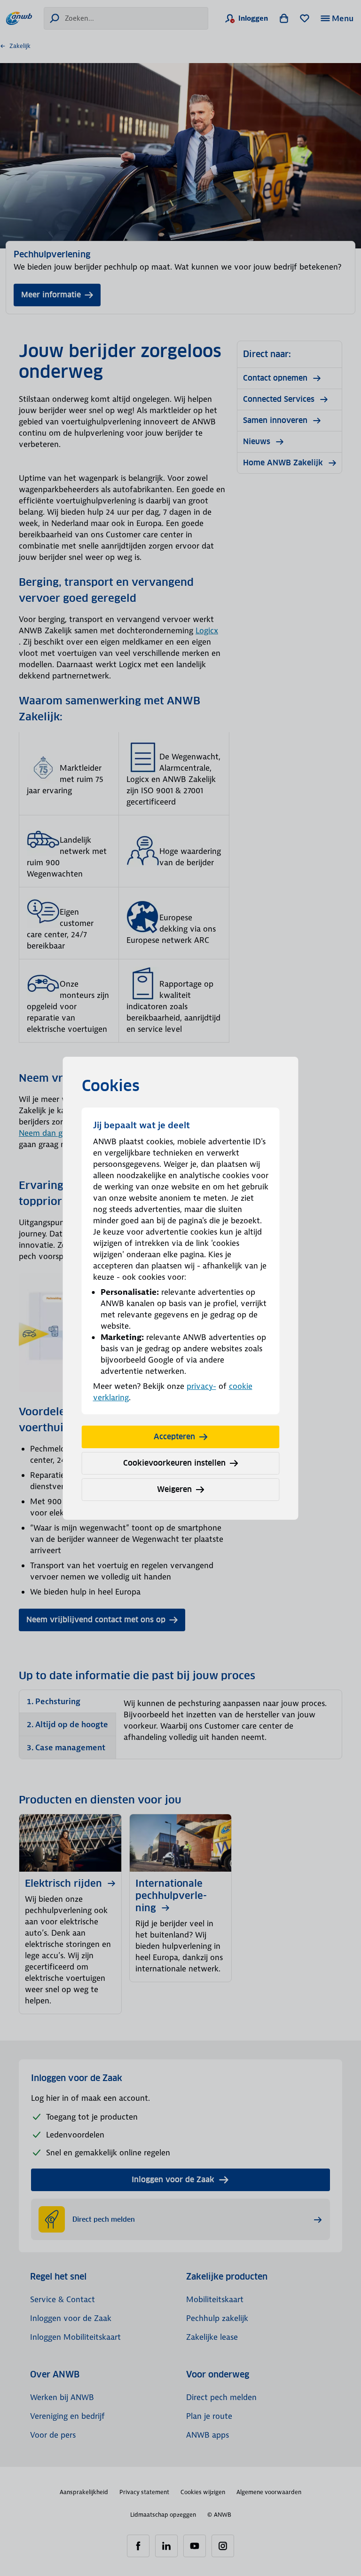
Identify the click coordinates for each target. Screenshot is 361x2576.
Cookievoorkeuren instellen (174, 1463)
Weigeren (174, 1489)
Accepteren (174, 1437)
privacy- (201, 1386)
